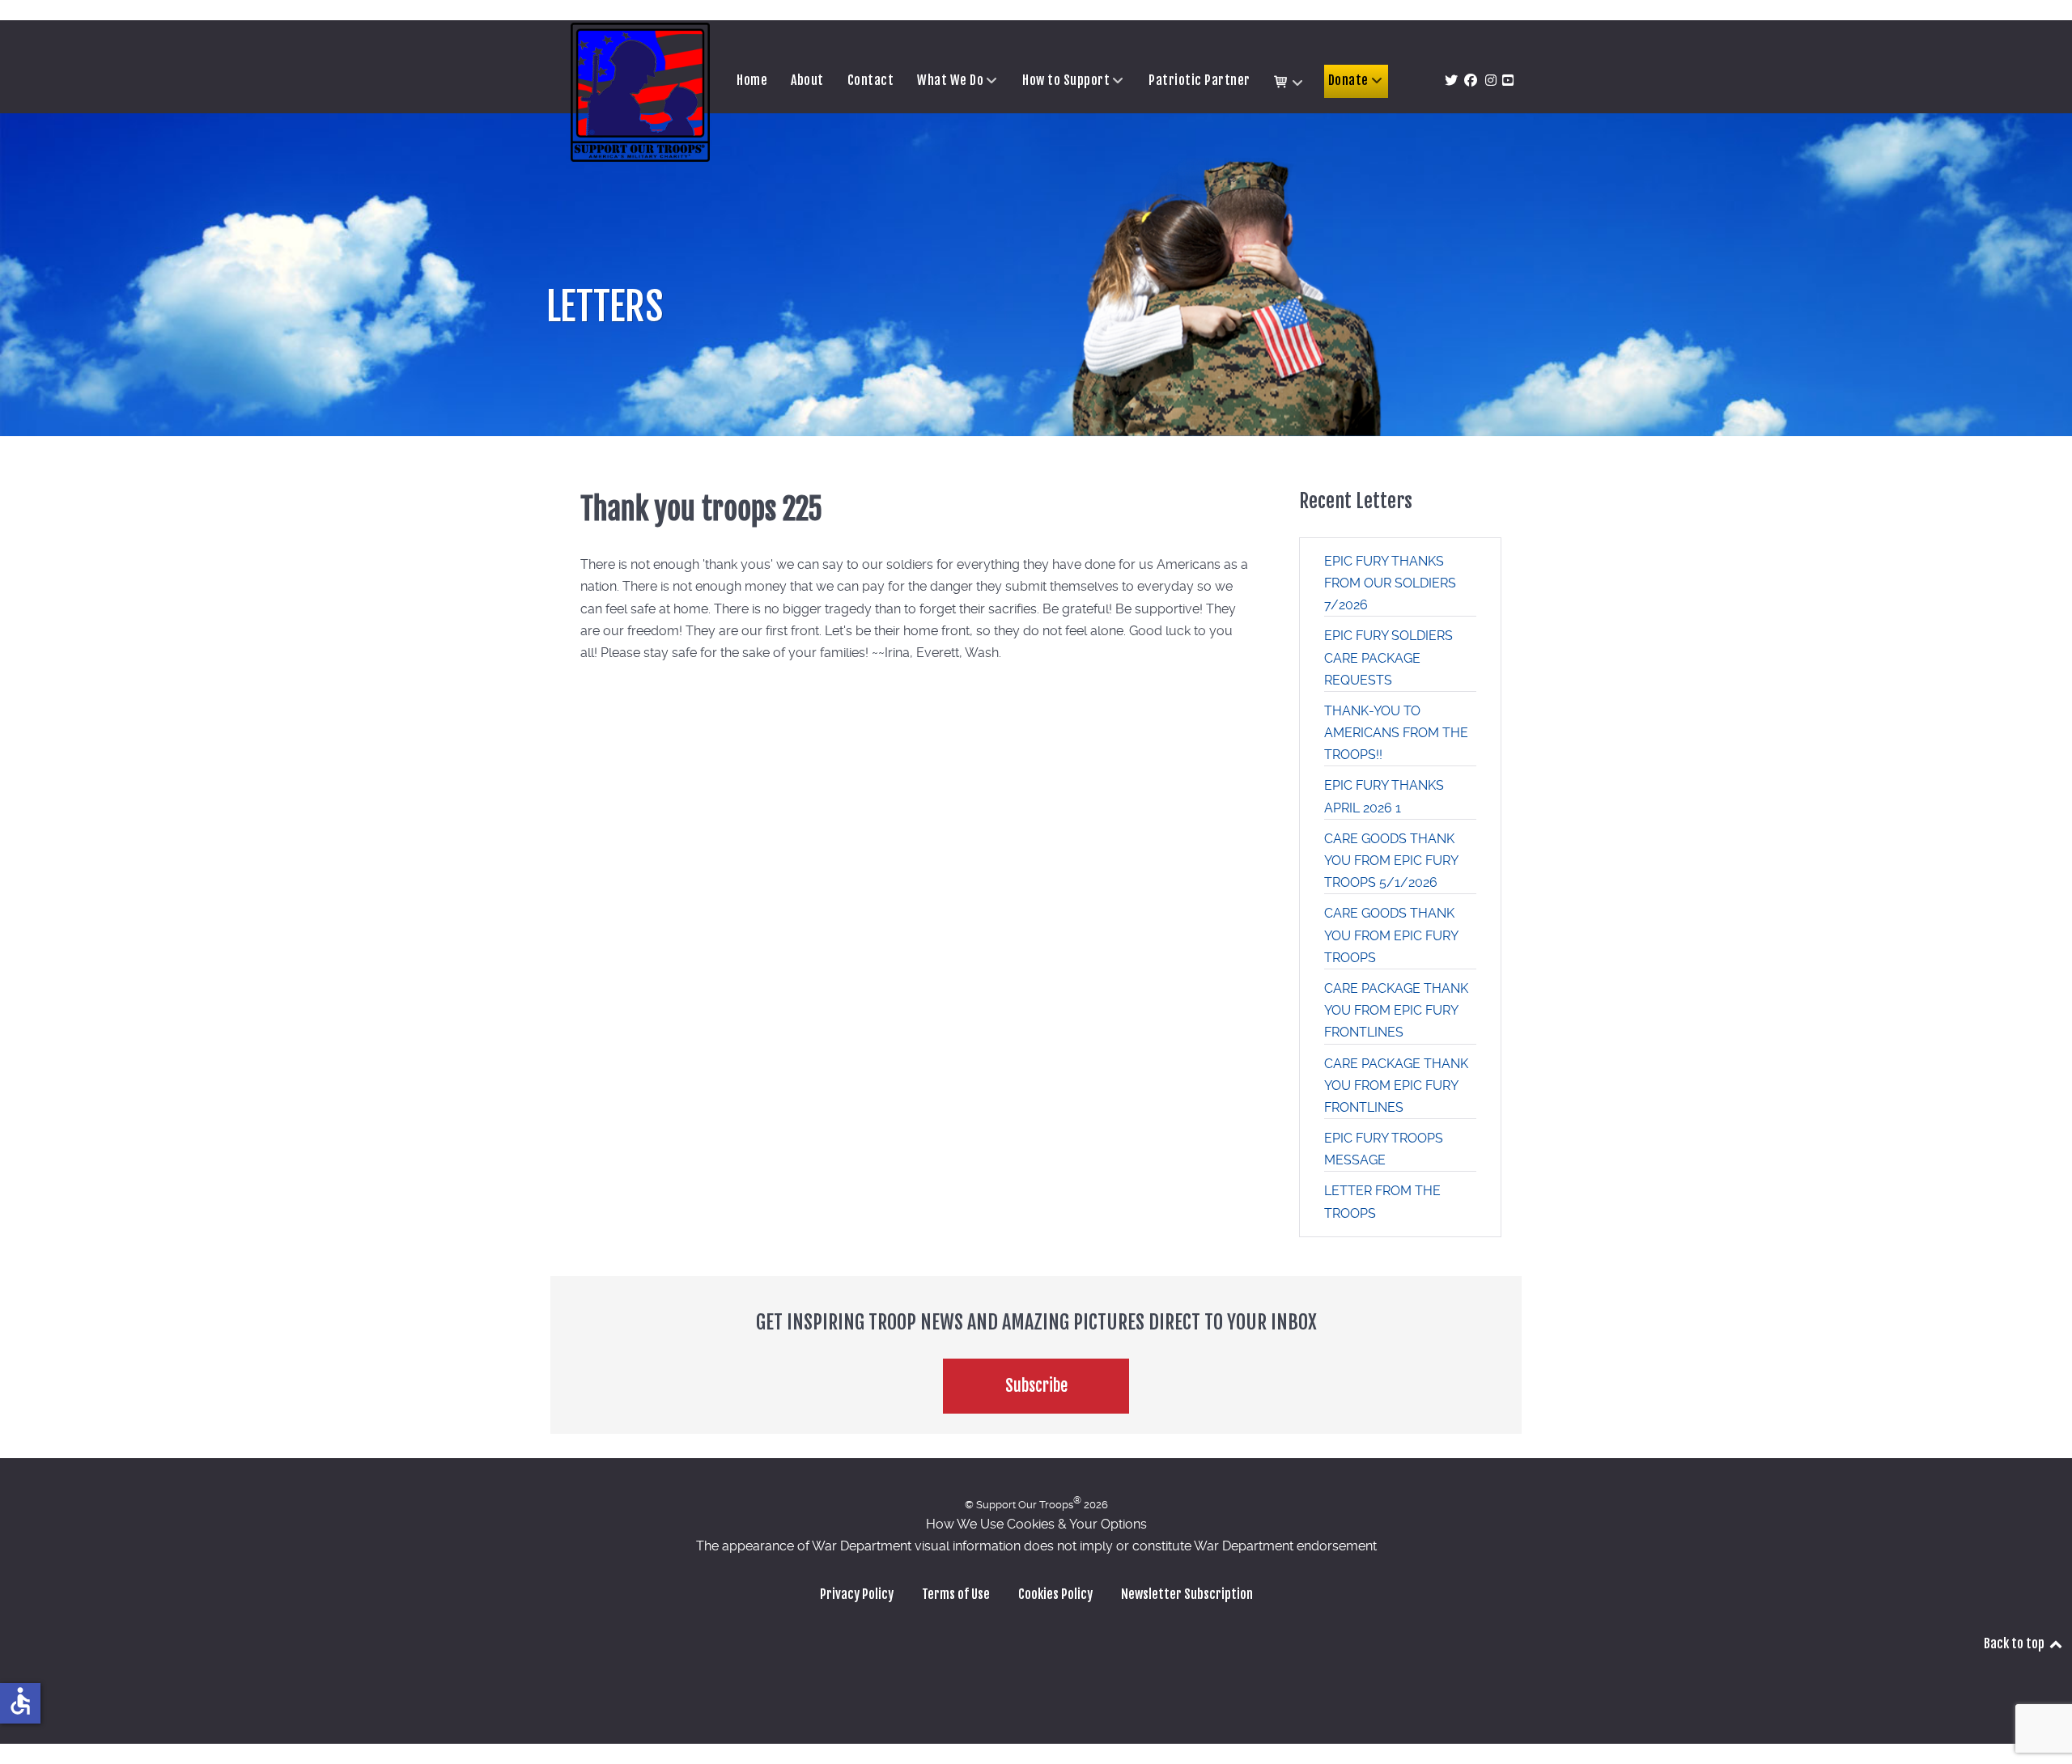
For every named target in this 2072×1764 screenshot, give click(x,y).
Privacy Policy (857, 1594)
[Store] (1289, 83)
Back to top (2015, 1643)
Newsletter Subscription (1187, 1594)
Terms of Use (956, 1594)
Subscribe (1036, 1386)
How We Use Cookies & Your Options (1036, 1524)
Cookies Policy (1055, 1594)
